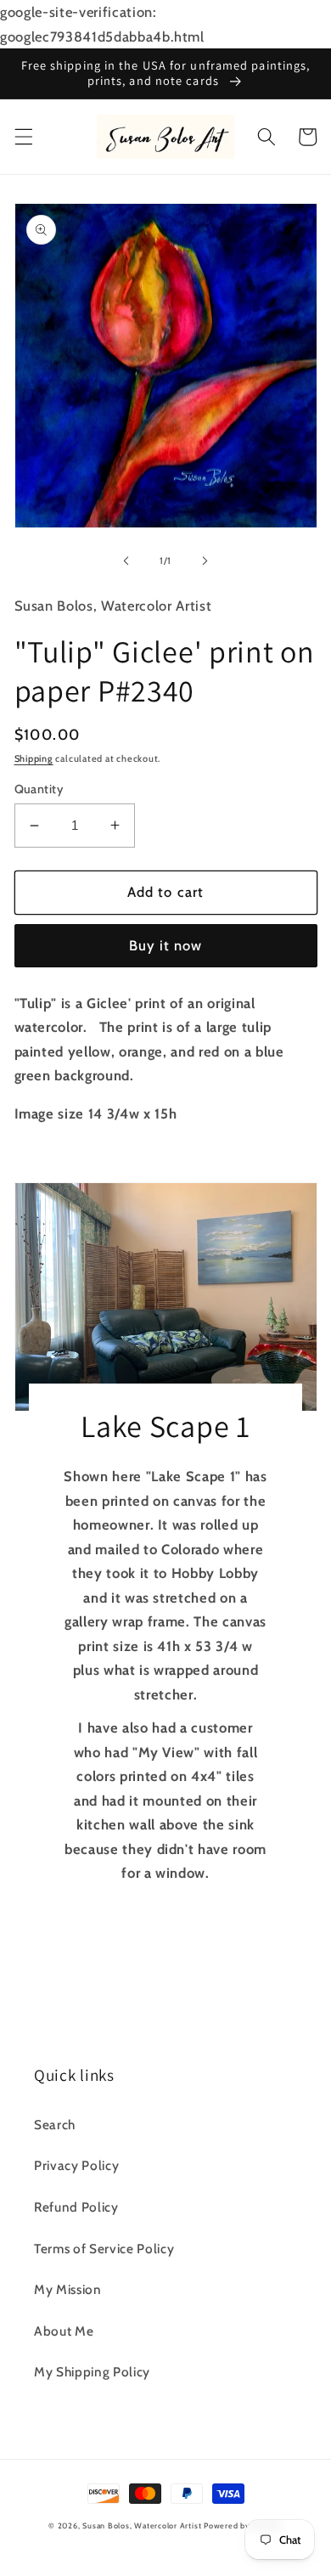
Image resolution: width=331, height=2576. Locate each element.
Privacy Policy (76, 2165)
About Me (64, 2331)
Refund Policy (76, 2207)
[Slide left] (126, 561)
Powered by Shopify (243, 2525)
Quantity (39, 789)
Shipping (34, 758)
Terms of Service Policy (104, 2249)
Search (55, 2125)
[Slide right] (205, 561)
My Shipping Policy (92, 2372)
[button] (23, 137)
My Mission (68, 2289)
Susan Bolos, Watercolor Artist (142, 2525)
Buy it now (166, 945)
